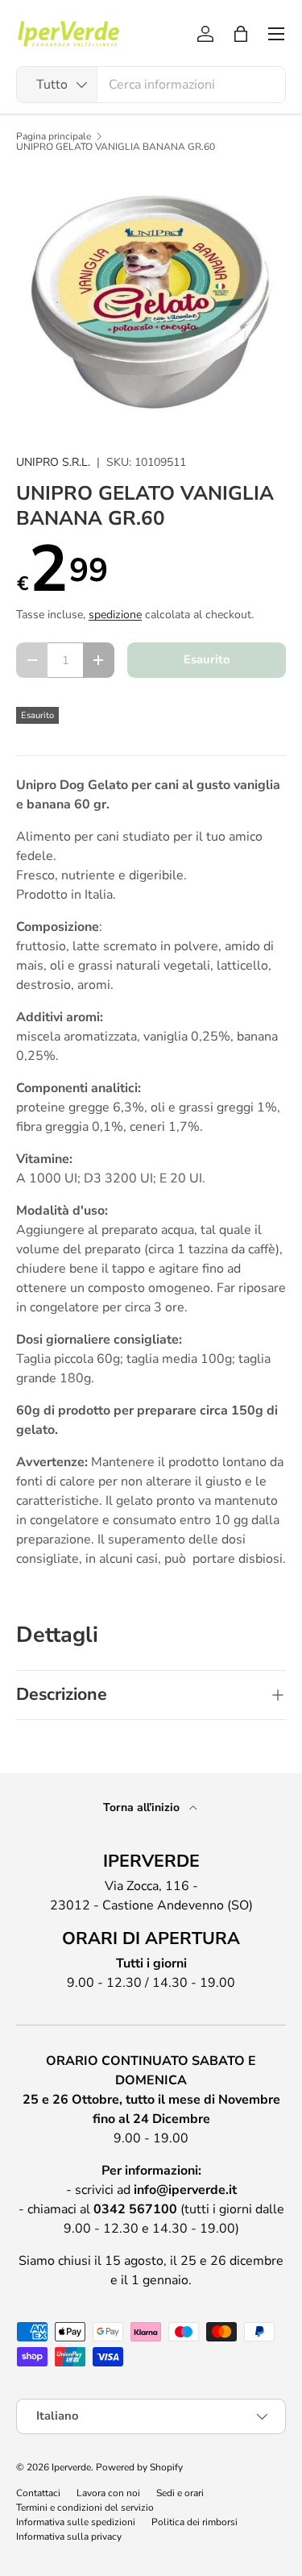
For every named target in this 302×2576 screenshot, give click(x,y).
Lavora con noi (108, 2493)
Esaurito (207, 659)
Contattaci (38, 2493)
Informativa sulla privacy (69, 2537)
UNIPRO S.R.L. (53, 462)
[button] (241, 34)
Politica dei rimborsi (194, 2522)
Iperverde (71, 2467)
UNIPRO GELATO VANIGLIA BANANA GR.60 (116, 147)
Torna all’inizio (143, 1807)
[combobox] (151, 85)
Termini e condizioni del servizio (85, 2507)
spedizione (115, 615)
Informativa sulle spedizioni (76, 2522)
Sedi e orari (180, 2493)
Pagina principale (54, 136)
